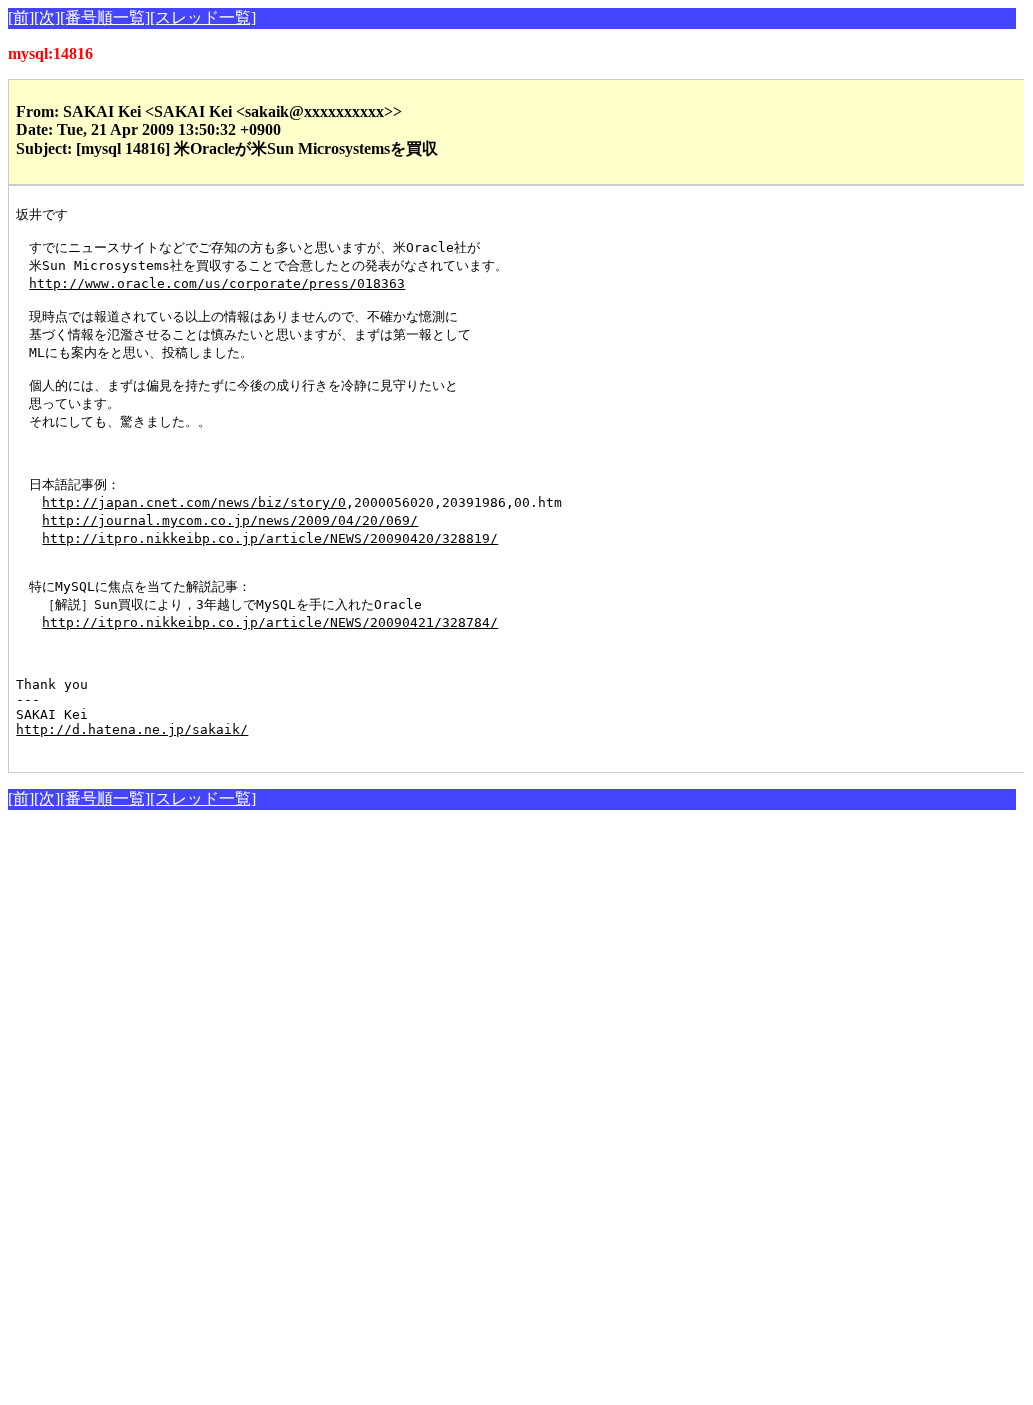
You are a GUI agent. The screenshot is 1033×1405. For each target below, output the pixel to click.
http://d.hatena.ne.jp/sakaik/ (132, 729)
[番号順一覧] (105, 17)
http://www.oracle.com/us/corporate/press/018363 (217, 283)
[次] (47, 17)
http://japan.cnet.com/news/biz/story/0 (194, 502)
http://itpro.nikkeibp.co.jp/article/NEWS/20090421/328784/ (270, 622)
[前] (21, 17)
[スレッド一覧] (203, 17)
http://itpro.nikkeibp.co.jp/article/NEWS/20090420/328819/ (270, 538)
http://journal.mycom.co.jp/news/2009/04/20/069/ (230, 520)
